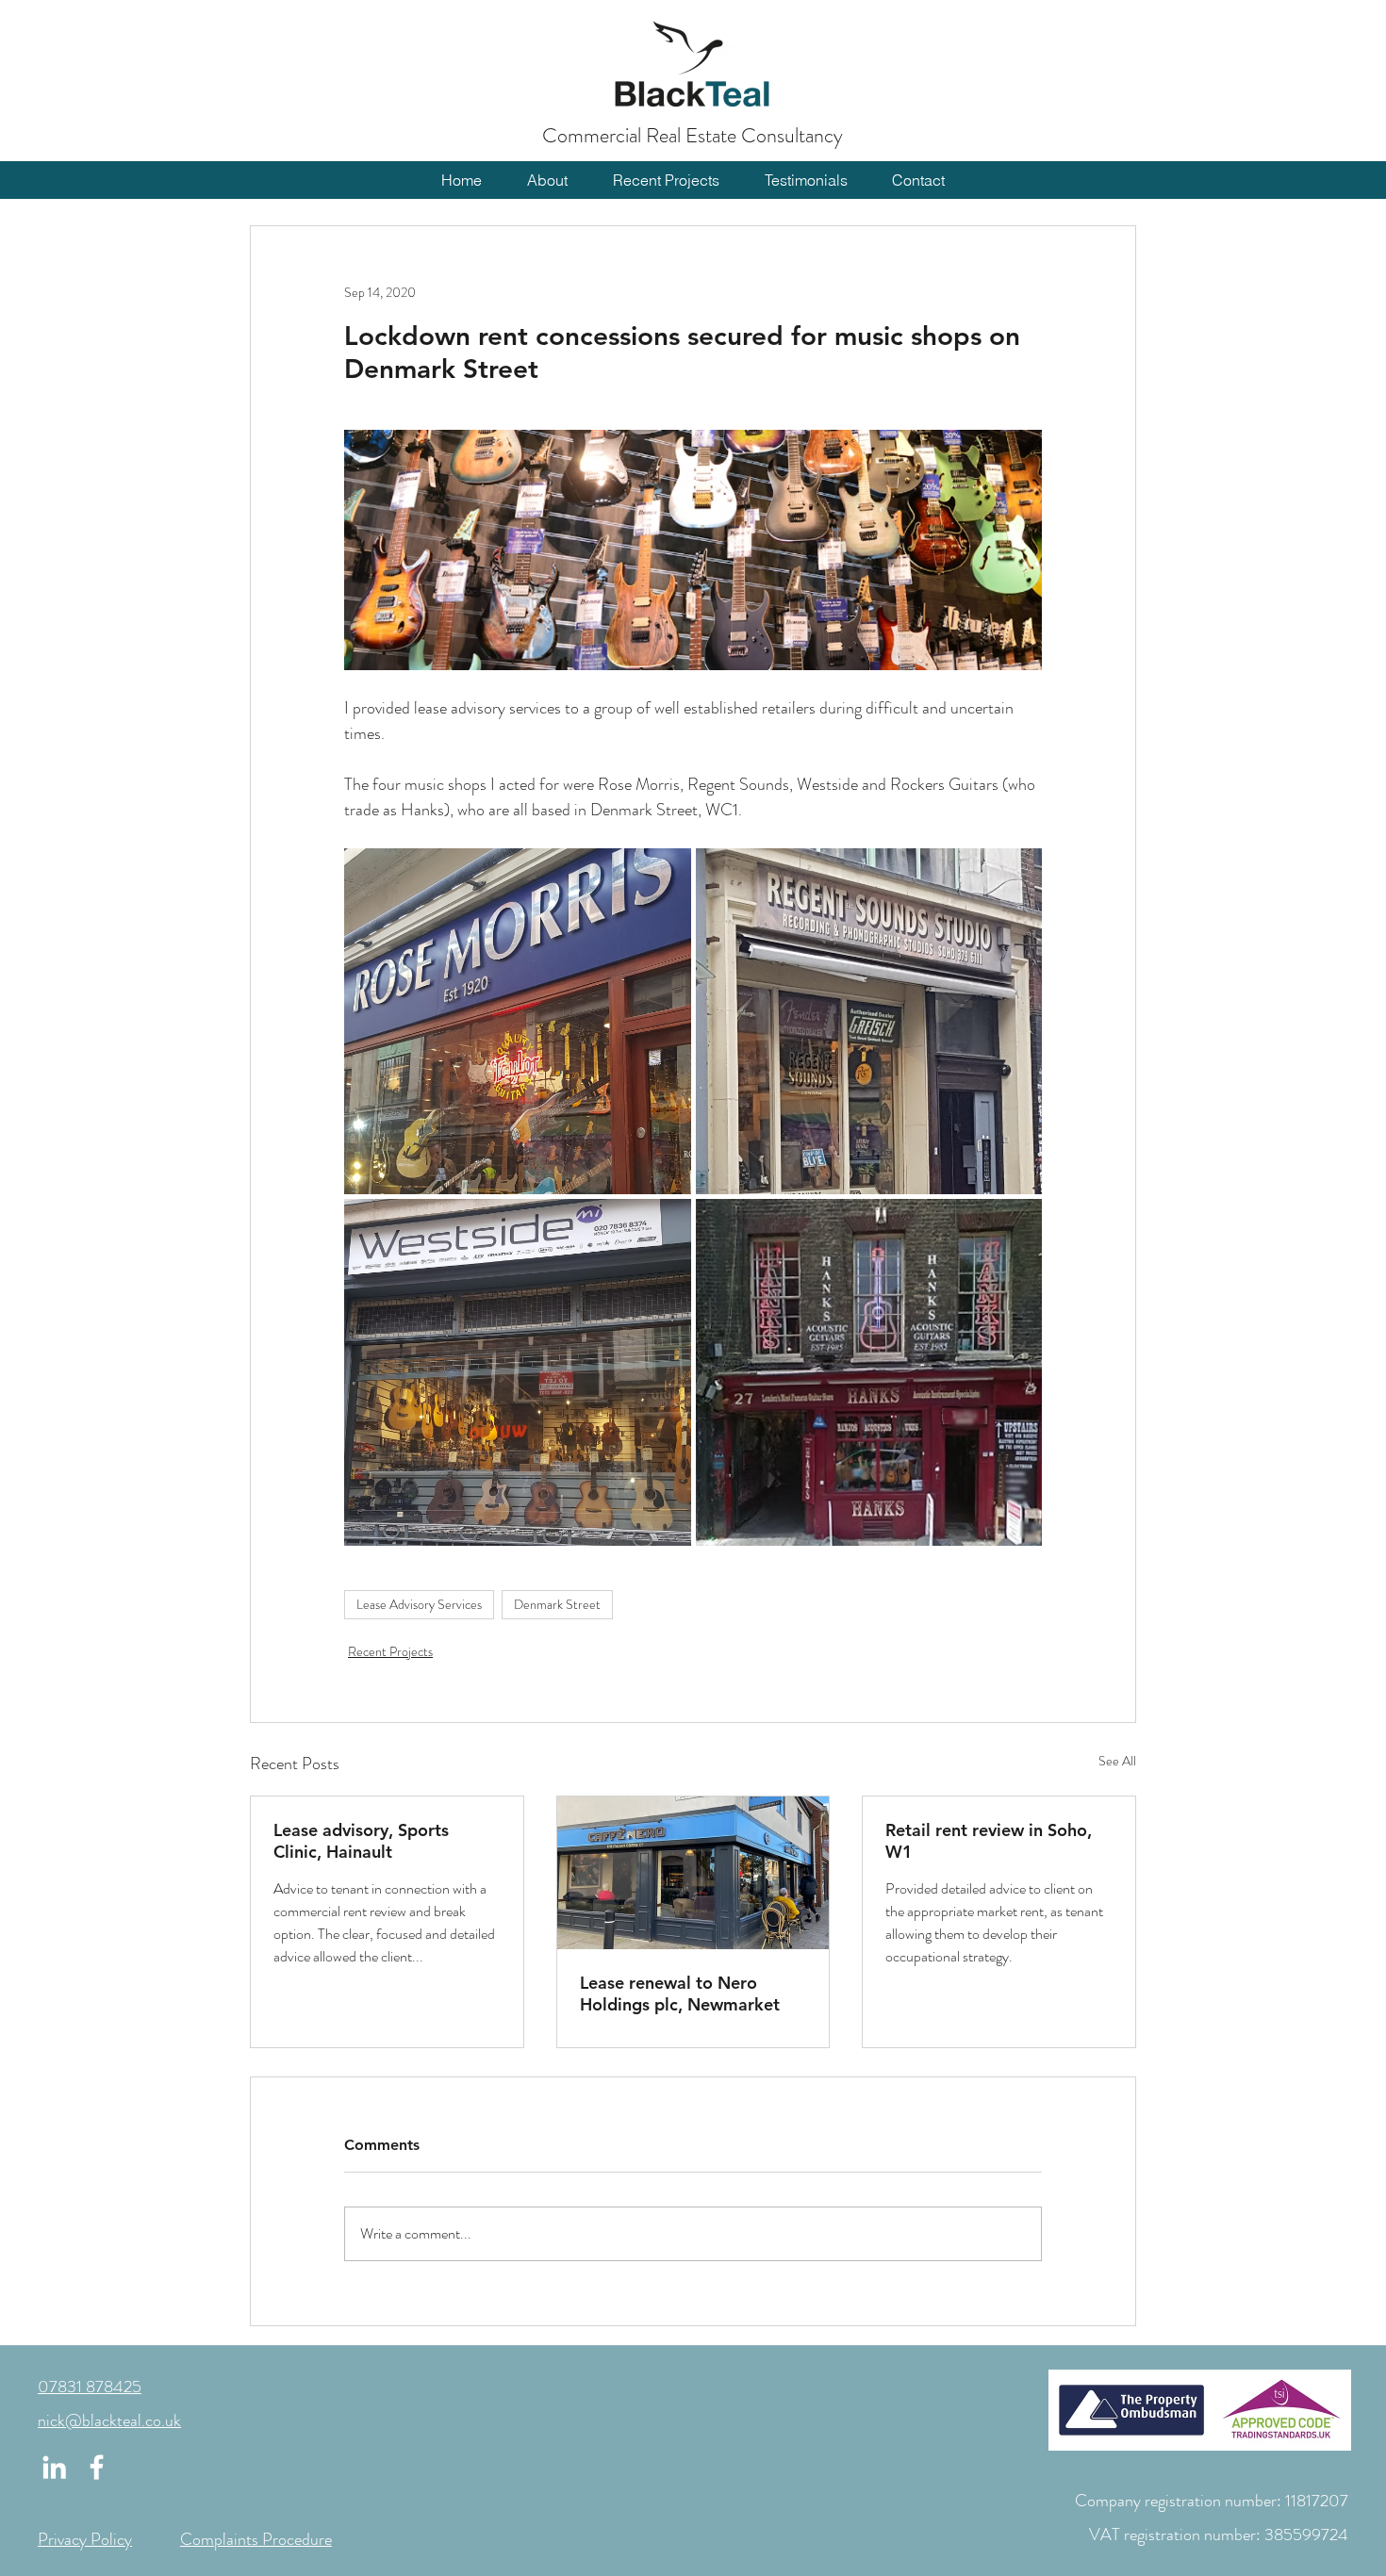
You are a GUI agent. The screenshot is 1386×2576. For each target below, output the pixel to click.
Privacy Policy (85, 2539)
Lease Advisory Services (419, 1604)
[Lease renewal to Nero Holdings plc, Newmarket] (693, 1873)
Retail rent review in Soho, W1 (989, 1841)
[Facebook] (97, 2467)
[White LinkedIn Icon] (54, 2467)
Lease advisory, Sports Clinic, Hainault (361, 1841)
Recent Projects (390, 1651)
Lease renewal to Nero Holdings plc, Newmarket (680, 1994)
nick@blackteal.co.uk (109, 2420)
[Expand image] (518, 1022)
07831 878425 (90, 2387)
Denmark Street (557, 1604)
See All (1117, 1761)
